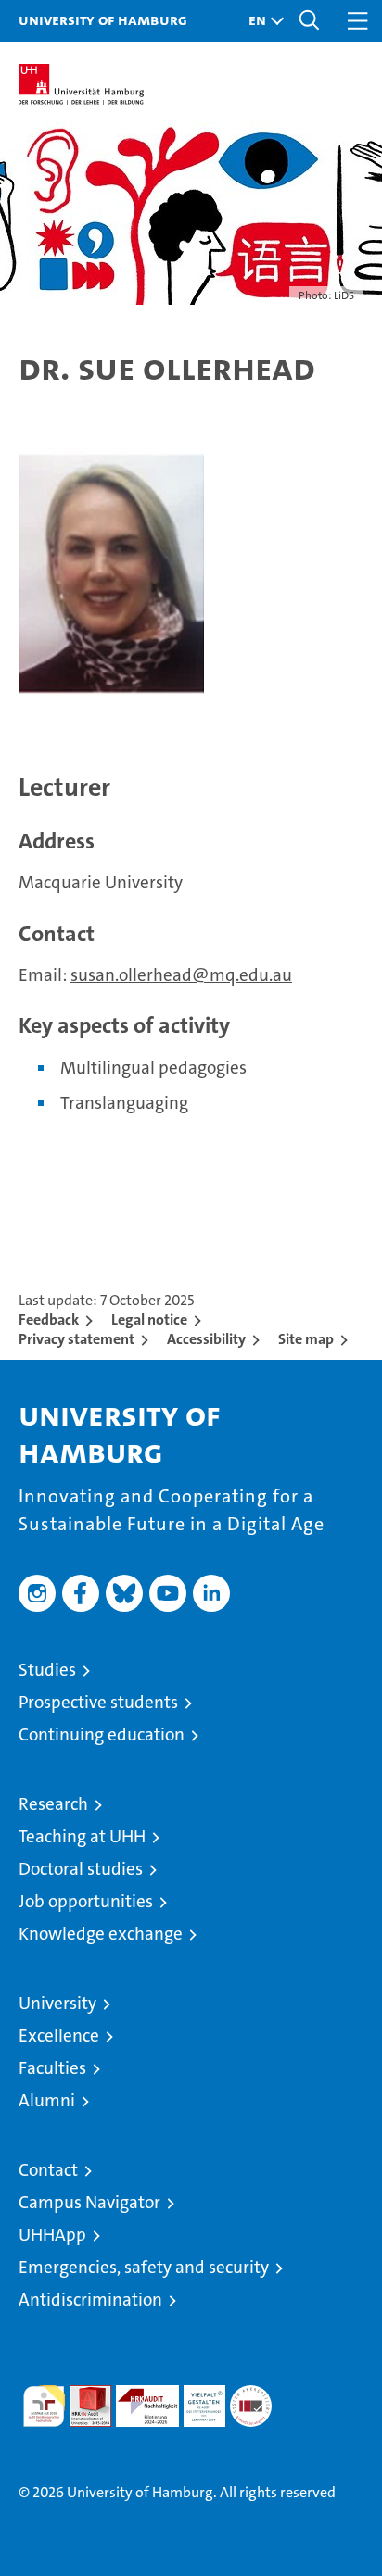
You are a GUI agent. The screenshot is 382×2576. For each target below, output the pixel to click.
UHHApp (52, 2235)
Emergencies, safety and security (144, 2267)
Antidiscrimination (90, 2300)
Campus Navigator (89, 2202)
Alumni (47, 2100)
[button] (261, 21)
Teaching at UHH (82, 1836)
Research (53, 1804)
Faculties (52, 2068)
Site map (306, 1339)
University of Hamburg (103, 19)
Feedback (49, 1319)
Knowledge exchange (101, 1934)
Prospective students (98, 1702)
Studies (47, 1670)
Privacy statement (76, 1339)
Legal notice (149, 1319)
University (57, 2003)
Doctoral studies (81, 1869)
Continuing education (102, 1734)
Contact (48, 2170)
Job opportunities (86, 1901)
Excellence (59, 2036)
